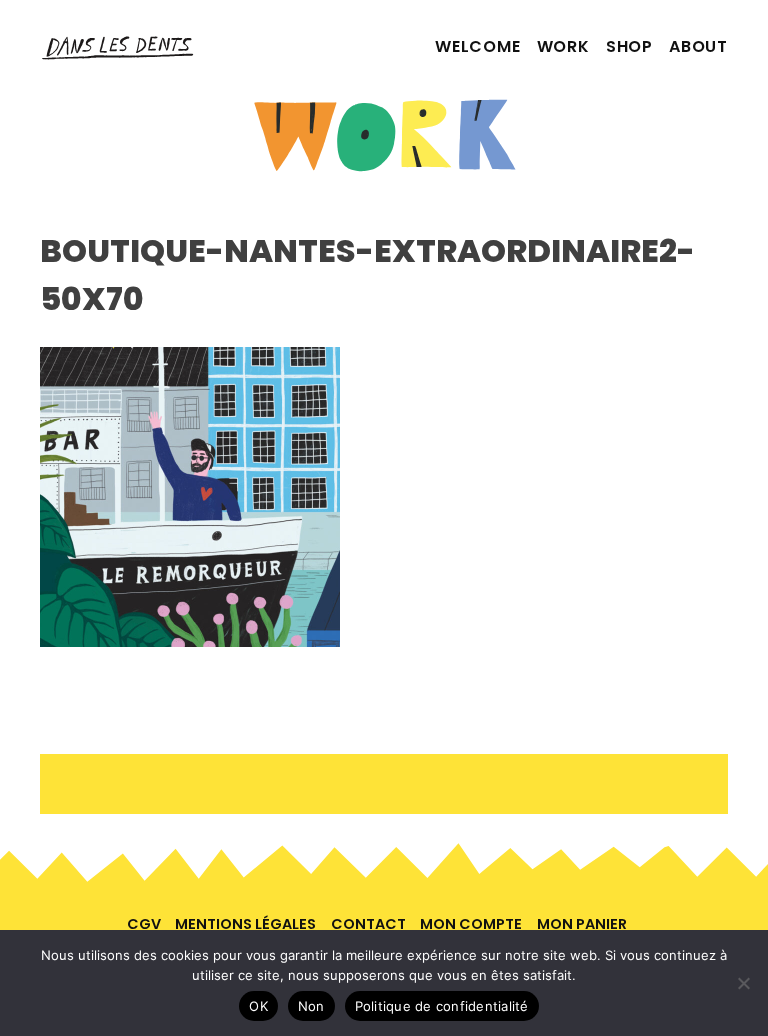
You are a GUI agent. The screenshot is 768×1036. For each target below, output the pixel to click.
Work (563, 46)
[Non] (743, 983)
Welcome (478, 46)
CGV (144, 924)
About (698, 46)
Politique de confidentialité (442, 1006)
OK (258, 1006)
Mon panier (582, 924)
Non (311, 1006)
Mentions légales (245, 924)
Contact (368, 924)
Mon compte (471, 924)
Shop (629, 46)
